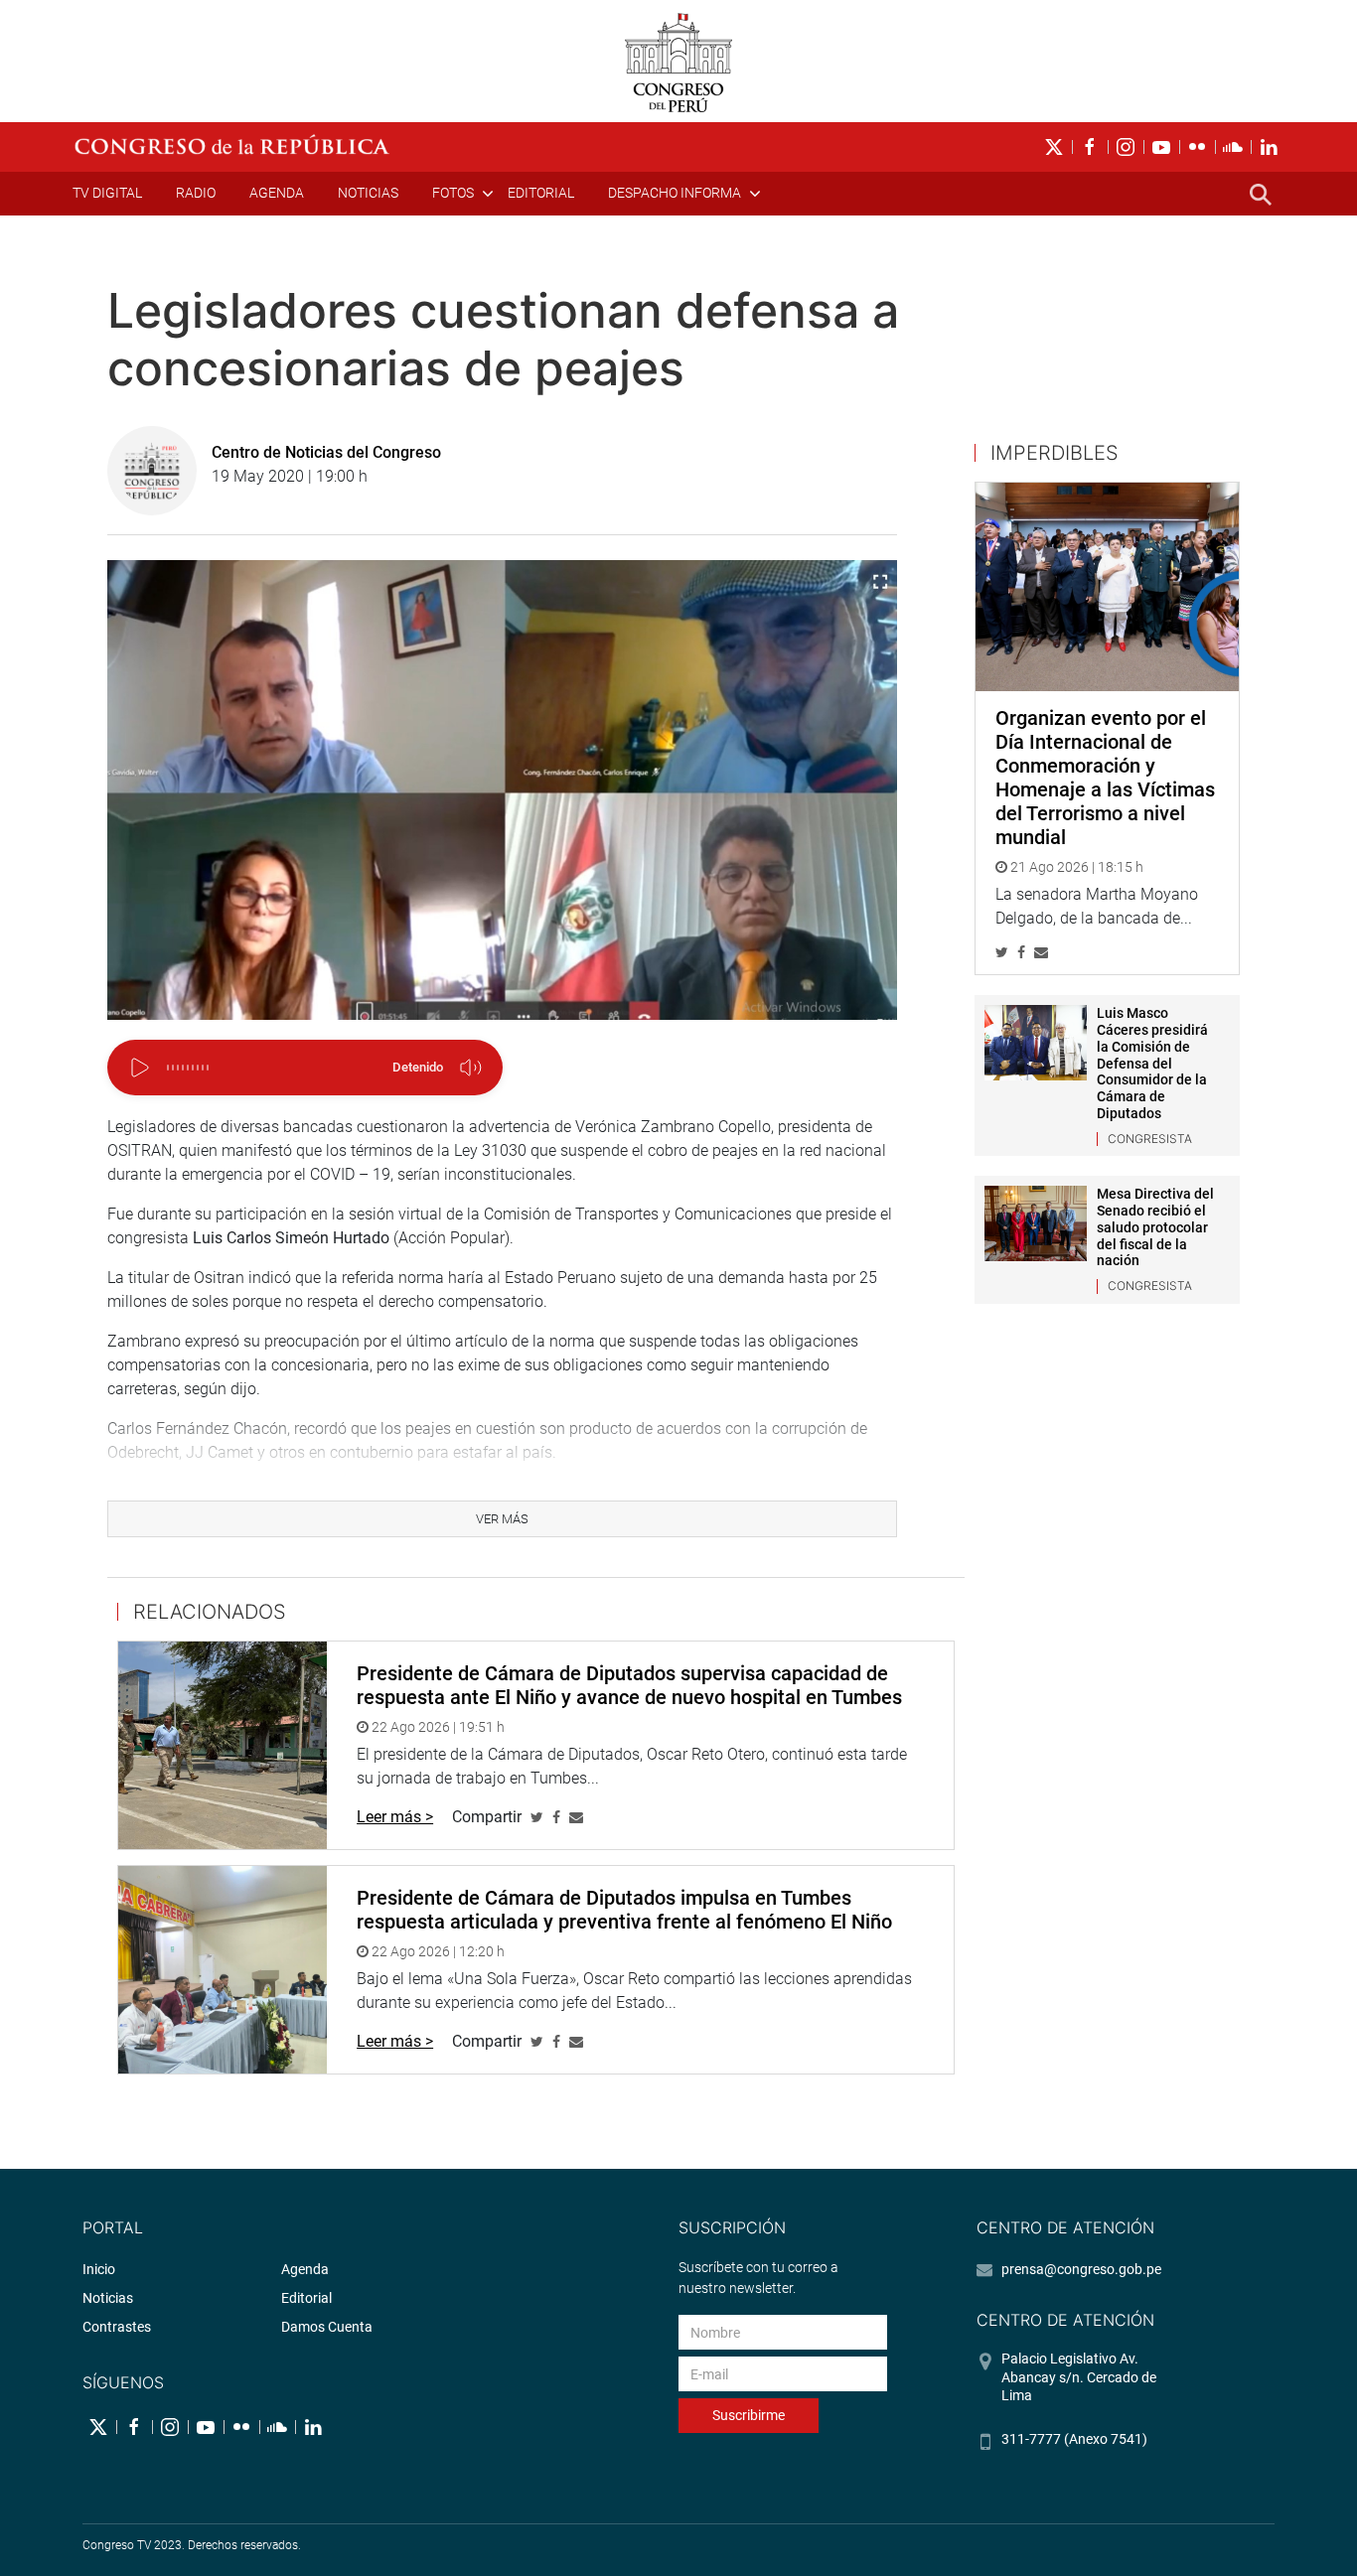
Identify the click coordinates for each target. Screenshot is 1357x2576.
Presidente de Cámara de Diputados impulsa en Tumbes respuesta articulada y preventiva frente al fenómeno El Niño (624, 1910)
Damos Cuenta (327, 2327)
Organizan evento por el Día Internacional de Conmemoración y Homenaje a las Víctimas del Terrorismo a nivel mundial (1105, 778)
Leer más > (395, 1817)
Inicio (99, 2269)
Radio (196, 193)
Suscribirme (749, 2415)
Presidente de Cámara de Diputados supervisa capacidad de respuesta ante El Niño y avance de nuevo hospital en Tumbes (629, 1685)
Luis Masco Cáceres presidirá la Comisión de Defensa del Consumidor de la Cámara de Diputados (1152, 1063)
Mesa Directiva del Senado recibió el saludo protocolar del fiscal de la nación (1155, 1227)
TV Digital (107, 193)
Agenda (277, 193)
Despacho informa (675, 193)
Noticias (368, 193)
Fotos (453, 193)
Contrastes (117, 2327)
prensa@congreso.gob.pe (1081, 2269)
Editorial (541, 193)
